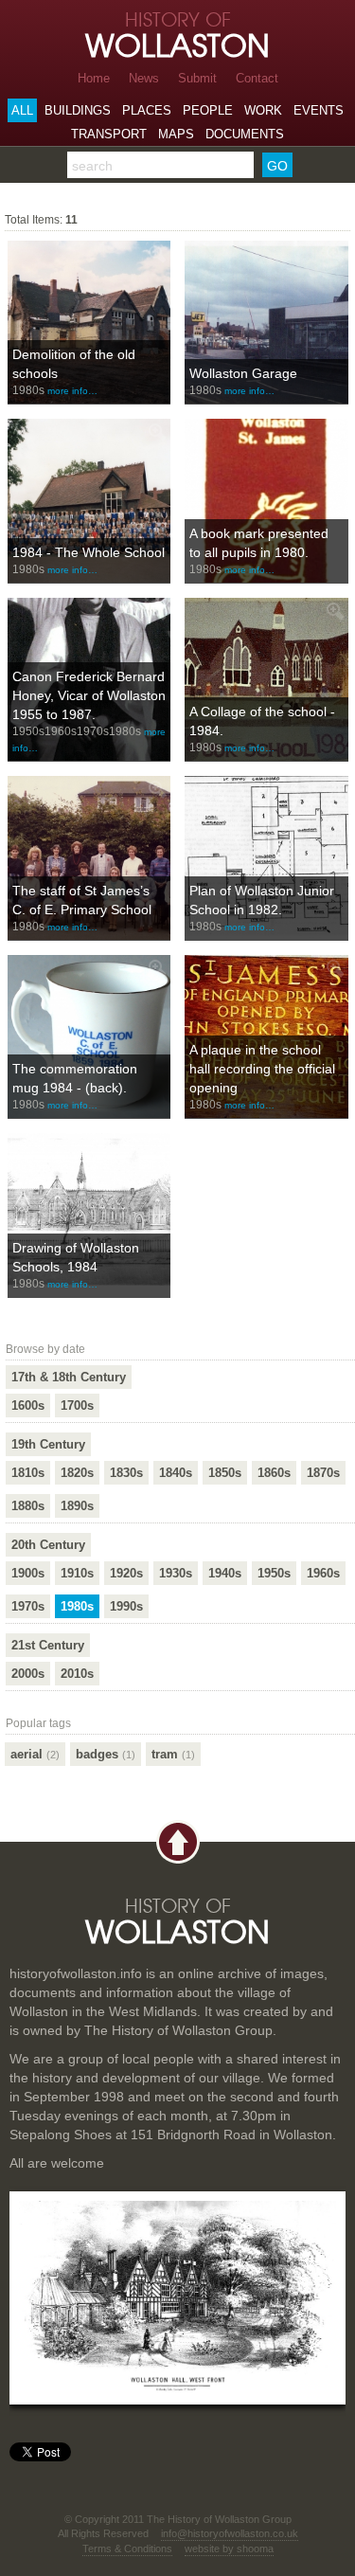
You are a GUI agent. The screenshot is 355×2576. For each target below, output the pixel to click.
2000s (28, 1674)
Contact (257, 78)
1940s (225, 1573)
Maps (176, 134)
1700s (77, 1405)
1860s (274, 1473)
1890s (77, 1506)
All (22, 110)
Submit (197, 78)
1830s (126, 1473)
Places (147, 110)
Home (94, 78)
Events (319, 110)
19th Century (48, 1444)
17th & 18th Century (69, 1377)
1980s (77, 1606)
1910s (77, 1573)
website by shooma (229, 2549)
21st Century (48, 1645)
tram (173, 1754)
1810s (28, 1473)
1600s (28, 1405)
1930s (176, 1573)
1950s (274, 1573)
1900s (28, 1573)
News (144, 78)
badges (106, 1754)
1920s (126, 1573)
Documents (245, 134)
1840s (176, 1473)
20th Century (48, 1545)
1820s (77, 1473)
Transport (109, 134)
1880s (28, 1506)
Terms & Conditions (127, 2549)
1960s (323, 1573)
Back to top (178, 1842)
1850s (225, 1473)
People (208, 110)
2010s (77, 1674)
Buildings (78, 110)
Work (263, 110)
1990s (126, 1606)
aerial (35, 1754)
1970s (28, 1606)
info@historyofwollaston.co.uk (230, 2533)
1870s (323, 1473)
